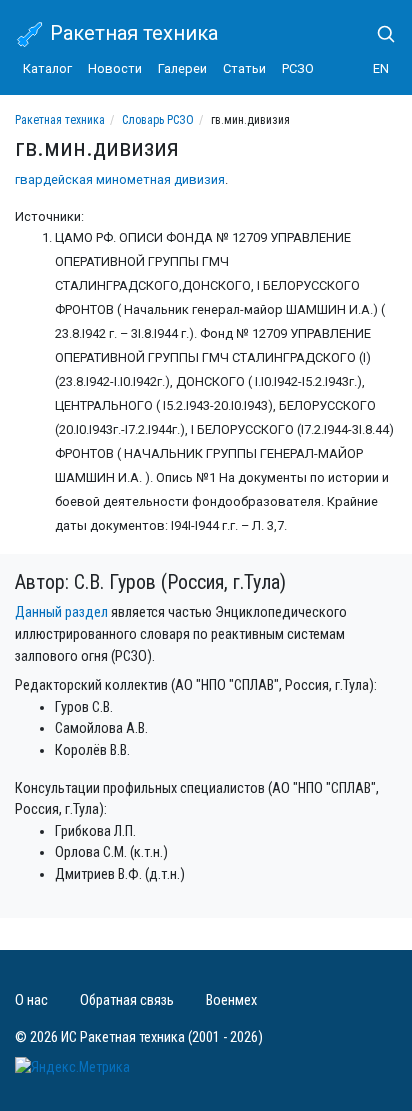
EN (381, 68)
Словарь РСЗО (158, 120)
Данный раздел (61, 612)
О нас (31, 1000)
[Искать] (378, 34)
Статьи (244, 68)
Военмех (231, 1000)
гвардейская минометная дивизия (120, 179)
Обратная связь (127, 1000)
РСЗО (298, 68)
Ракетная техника (131, 33)
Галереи (182, 68)
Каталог (47, 68)
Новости (115, 68)
